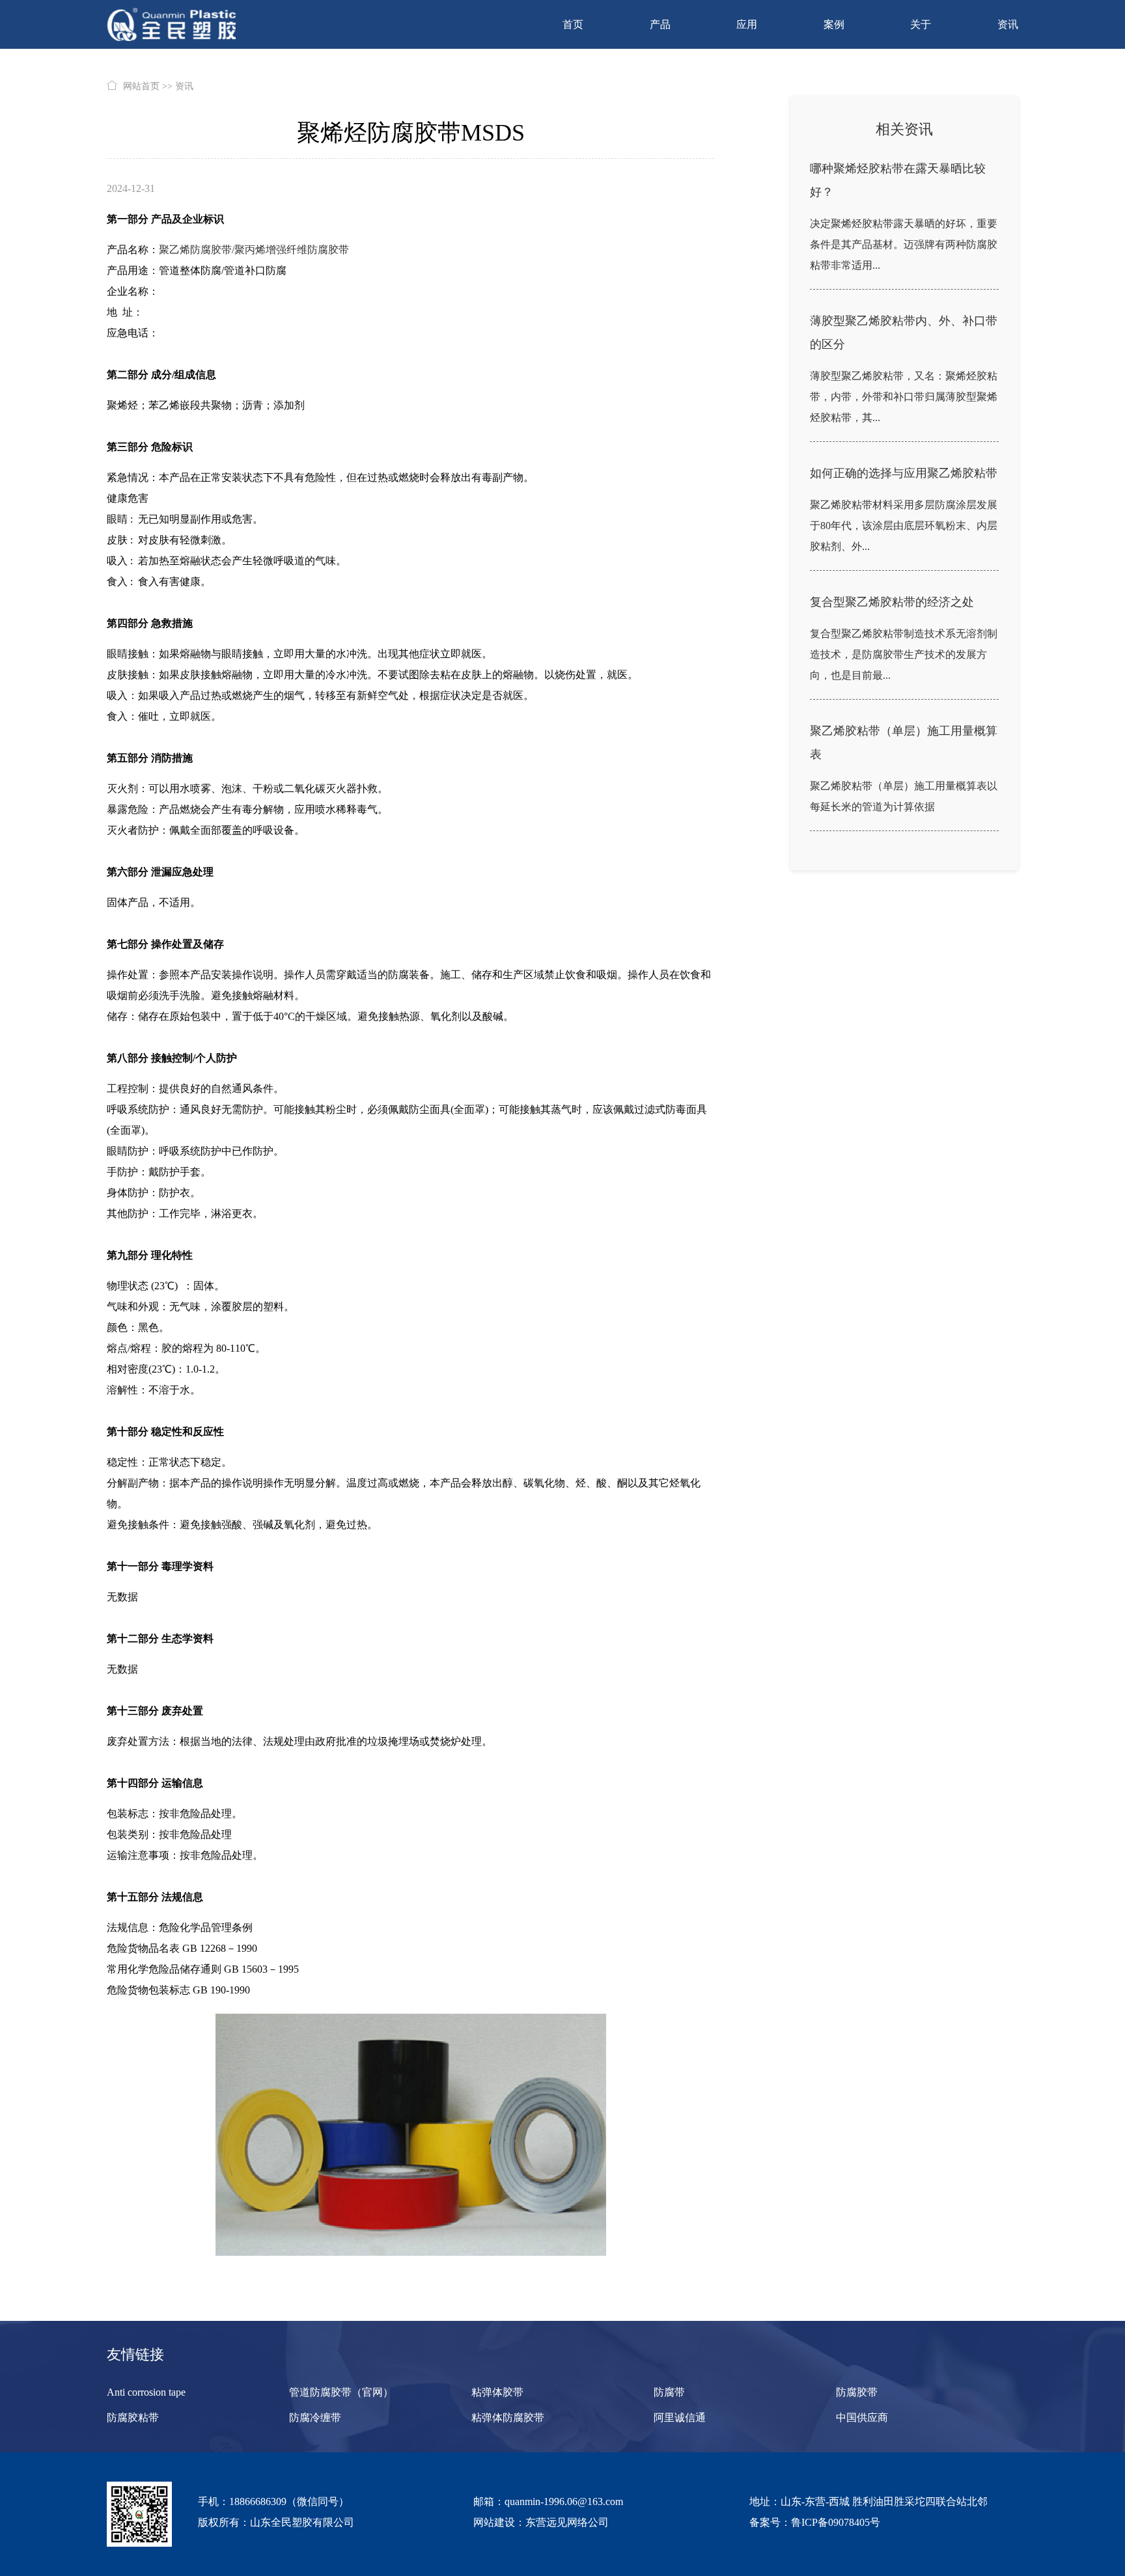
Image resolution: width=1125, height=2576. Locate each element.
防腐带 (669, 2392)
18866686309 (258, 2501)
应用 (747, 24)
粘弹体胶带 (497, 2392)
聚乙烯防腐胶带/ (197, 250)
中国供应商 (862, 2418)
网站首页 (141, 86)
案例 (834, 24)
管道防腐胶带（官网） (341, 2392)
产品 (660, 24)
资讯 (1008, 24)
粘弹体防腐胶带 (508, 2418)
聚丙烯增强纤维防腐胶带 (293, 250)
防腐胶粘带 (133, 2418)
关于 (921, 24)
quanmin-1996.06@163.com (564, 2501)
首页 (573, 24)
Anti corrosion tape (146, 2392)
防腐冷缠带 (315, 2418)
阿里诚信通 (680, 2418)
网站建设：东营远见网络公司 (541, 2522)
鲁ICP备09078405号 (836, 2522)
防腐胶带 (857, 2392)
